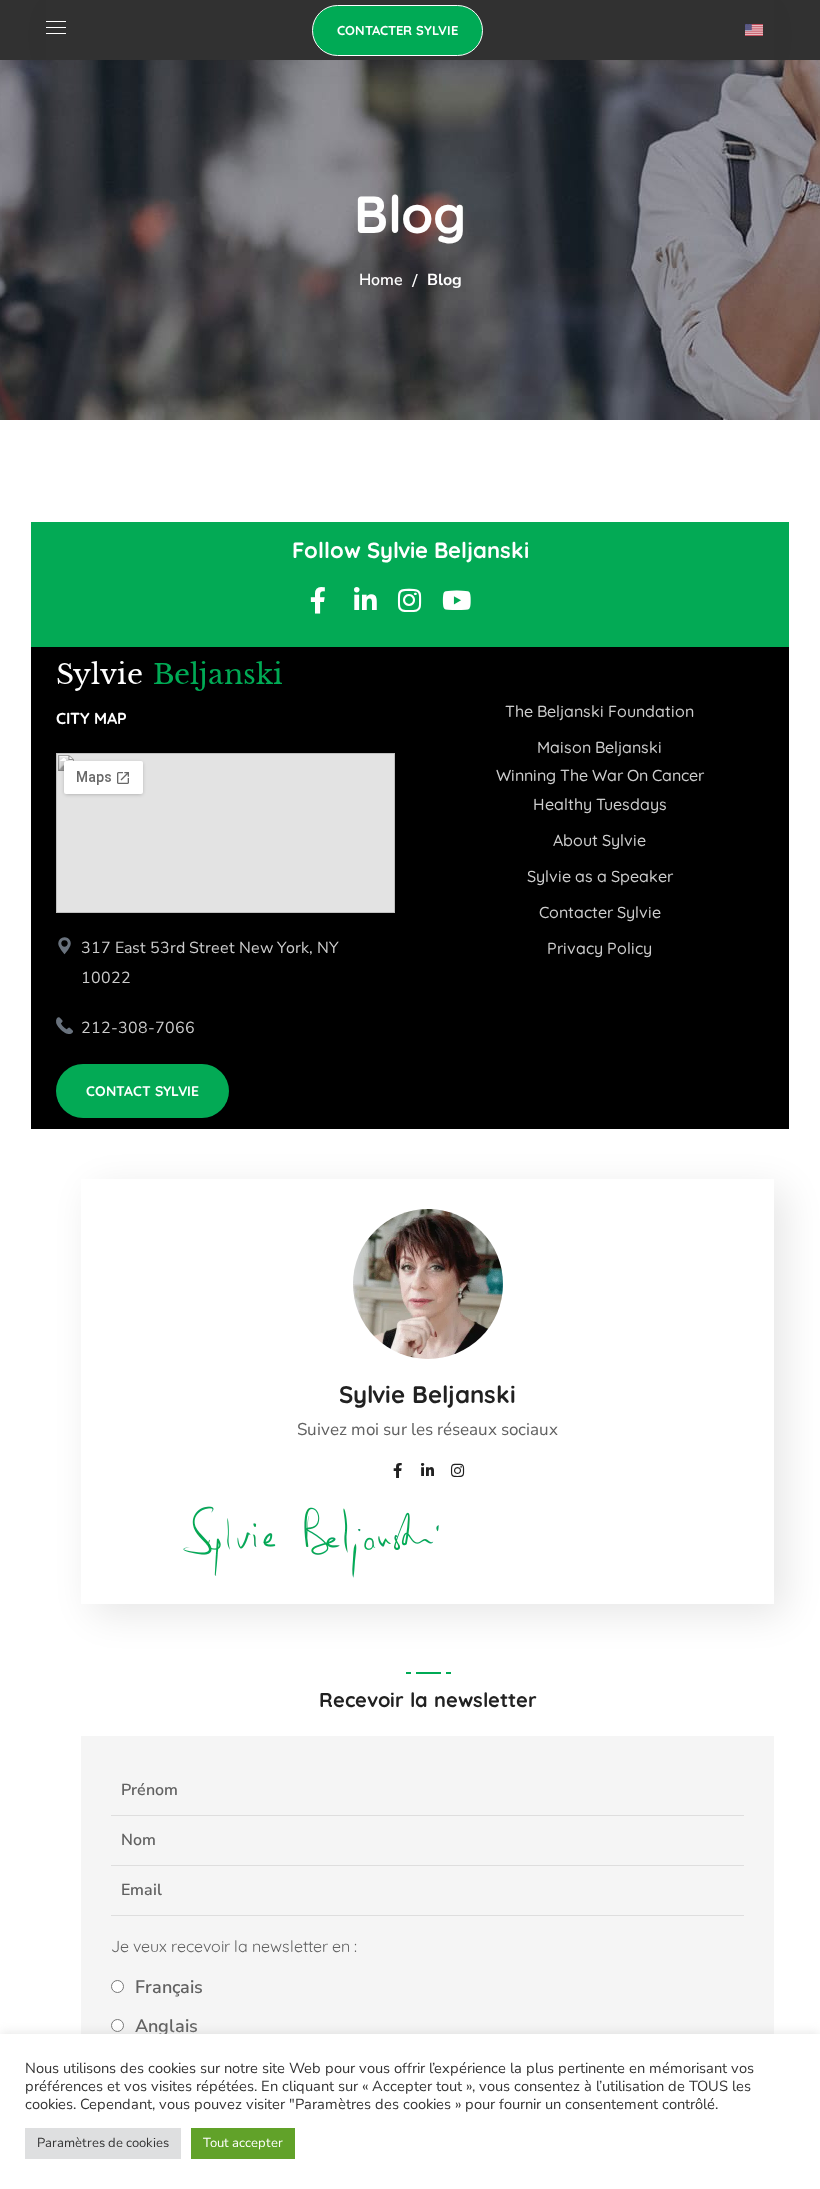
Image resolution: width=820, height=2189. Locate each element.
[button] (397, 30)
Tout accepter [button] (243, 2143)
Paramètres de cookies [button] (103, 2143)
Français (166, 1987)
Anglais (164, 2026)
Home (381, 280)
